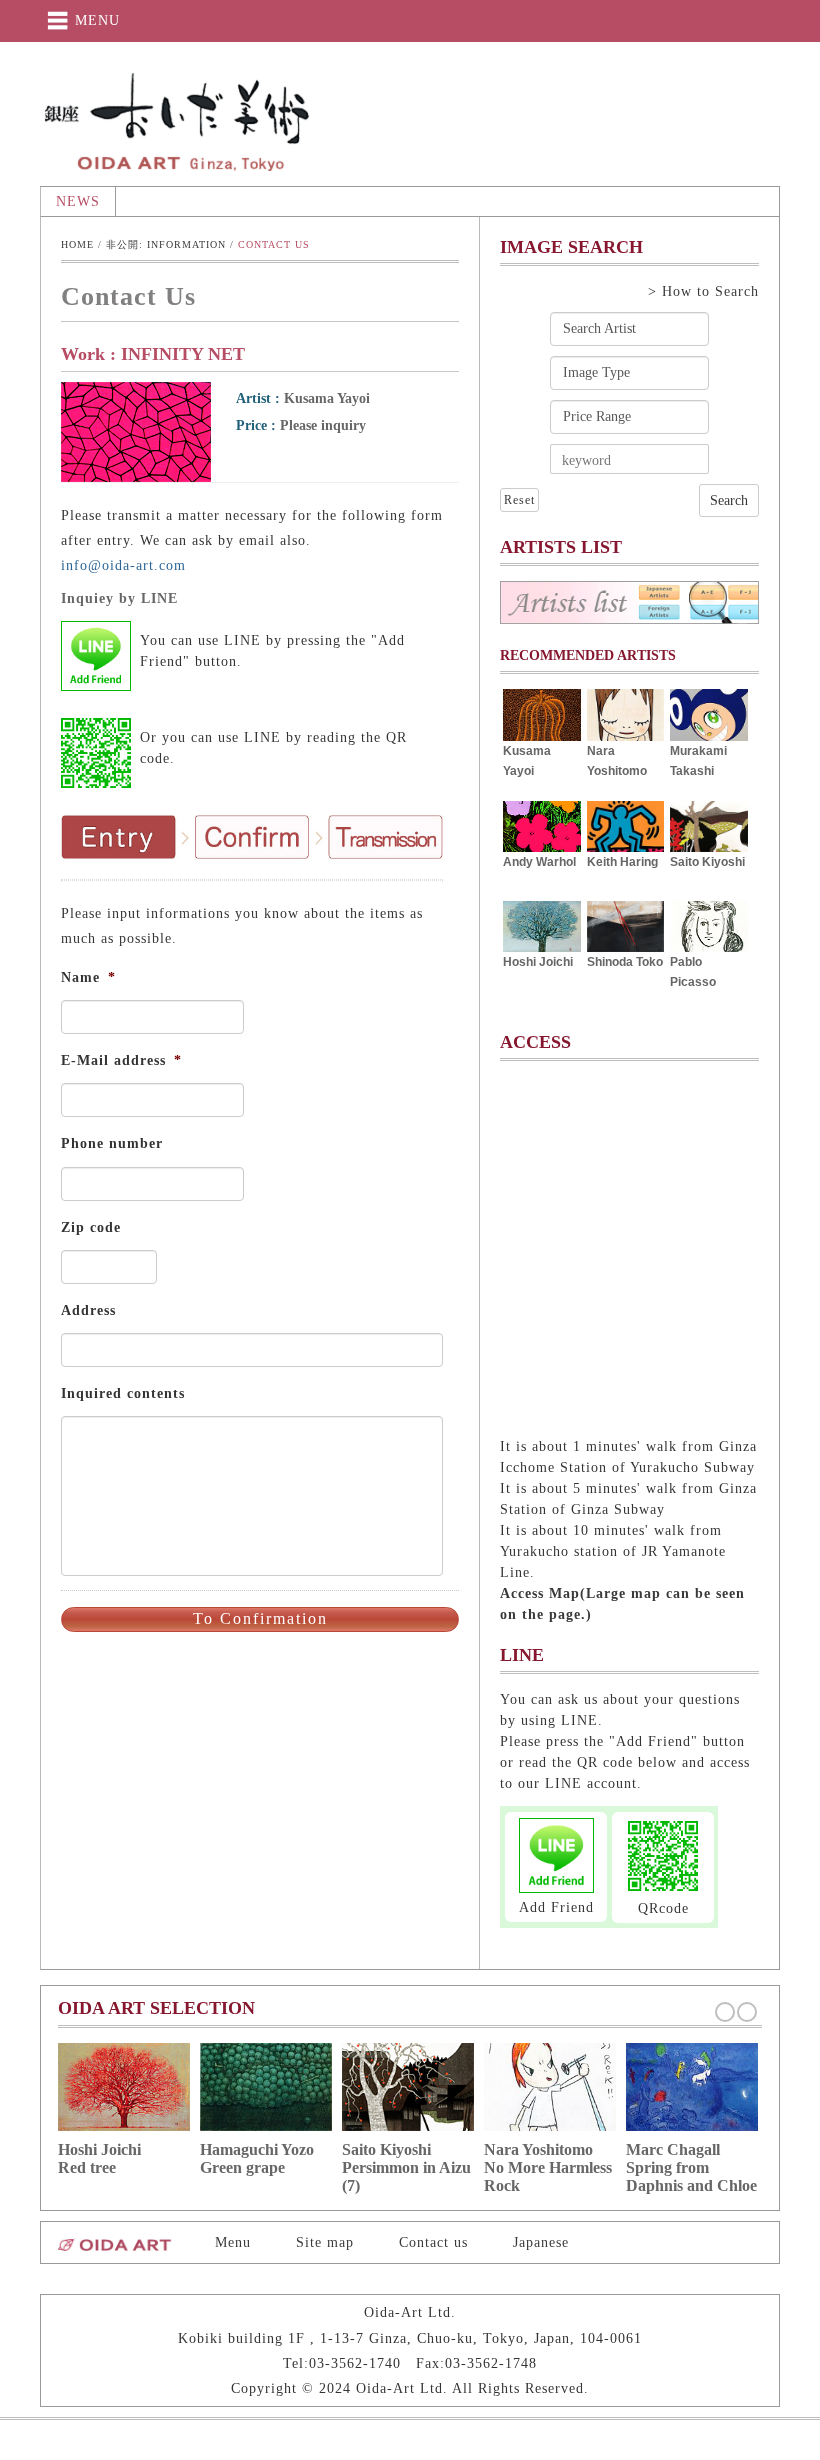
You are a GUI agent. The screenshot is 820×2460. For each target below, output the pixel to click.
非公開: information (166, 244)
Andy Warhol (539, 862)
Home (77, 244)
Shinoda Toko (625, 962)
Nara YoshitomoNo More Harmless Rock (548, 2167)
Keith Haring (622, 862)
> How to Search (703, 291)
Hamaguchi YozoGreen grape (257, 2158)
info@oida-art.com (123, 565)
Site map (325, 2242)
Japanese (541, 2242)
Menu (233, 2242)
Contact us (433, 2242)
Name (88, 977)
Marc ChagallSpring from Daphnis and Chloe (691, 2167)
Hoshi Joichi (538, 962)
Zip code (91, 1227)
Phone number (112, 1143)
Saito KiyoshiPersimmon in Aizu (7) (406, 2167)
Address (88, 1310)
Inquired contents (123, 1393)
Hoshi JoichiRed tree (99, 2158)
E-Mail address (121, 1060)
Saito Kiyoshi (707, 862)
